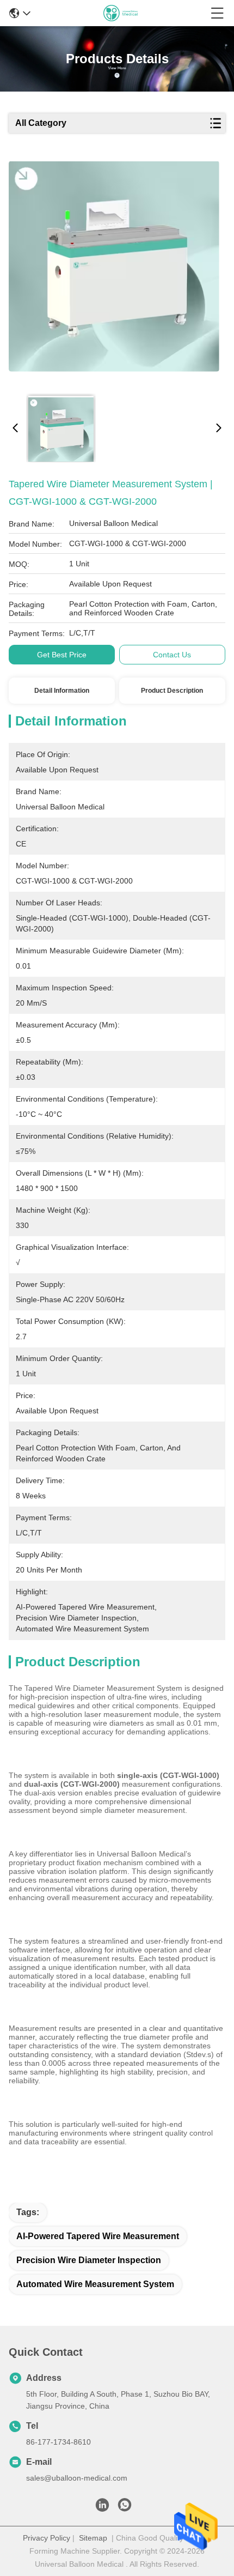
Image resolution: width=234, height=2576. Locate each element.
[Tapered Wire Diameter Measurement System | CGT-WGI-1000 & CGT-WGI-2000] (114, 274)
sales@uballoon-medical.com (77, 2478)
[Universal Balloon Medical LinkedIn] (102, 2508)
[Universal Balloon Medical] (121, 13)
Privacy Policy (47, 2538)
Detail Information (62, 691)
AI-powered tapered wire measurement (98, 2236)
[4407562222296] (125, 2508)
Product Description (172, 691)
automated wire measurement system (95, 2284)
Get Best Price (62, 655)
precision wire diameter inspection (89, 2260)
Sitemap (93, 2538)
